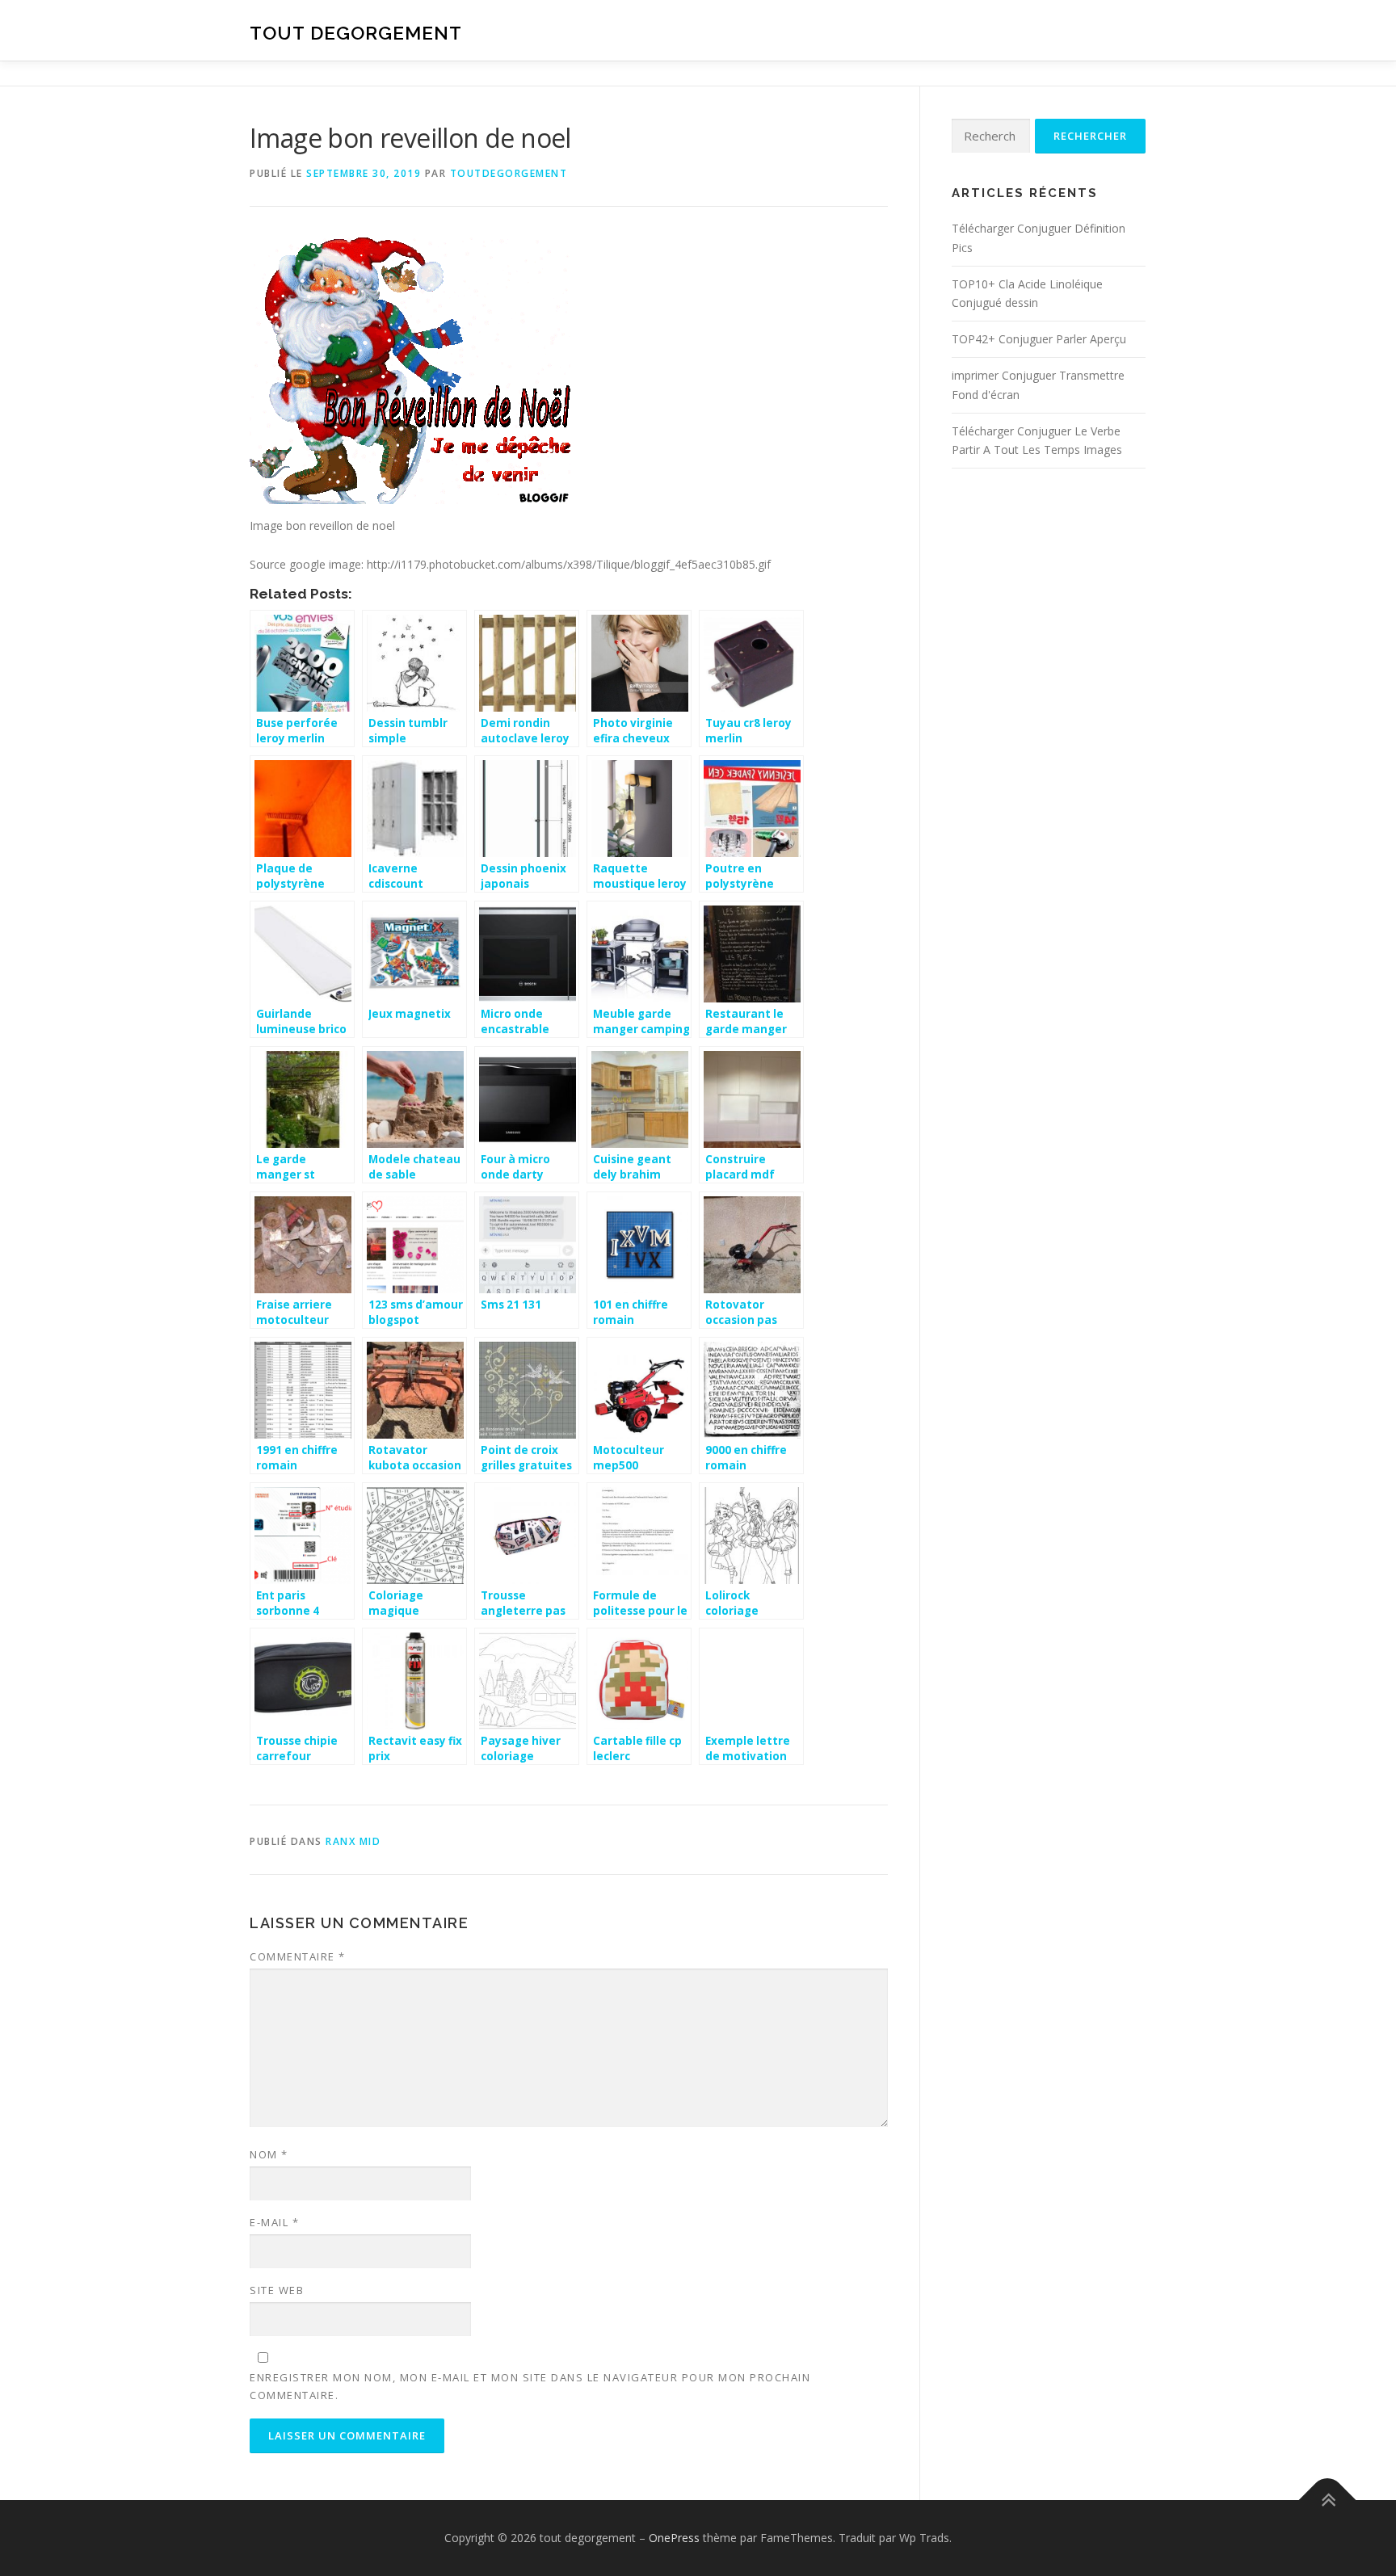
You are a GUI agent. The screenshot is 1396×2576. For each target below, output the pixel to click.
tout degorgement (356, 33)
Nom (269, 2154)
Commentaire (298, 1956)
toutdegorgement (509, 173)
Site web (277, 2290)
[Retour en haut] (1328, 2500)
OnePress (674, 2538)
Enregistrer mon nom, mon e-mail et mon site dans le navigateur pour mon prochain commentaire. (530, 2386)
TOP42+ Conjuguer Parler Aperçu (1039, 339)
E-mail (274, 2222)
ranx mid (353, 1841)
